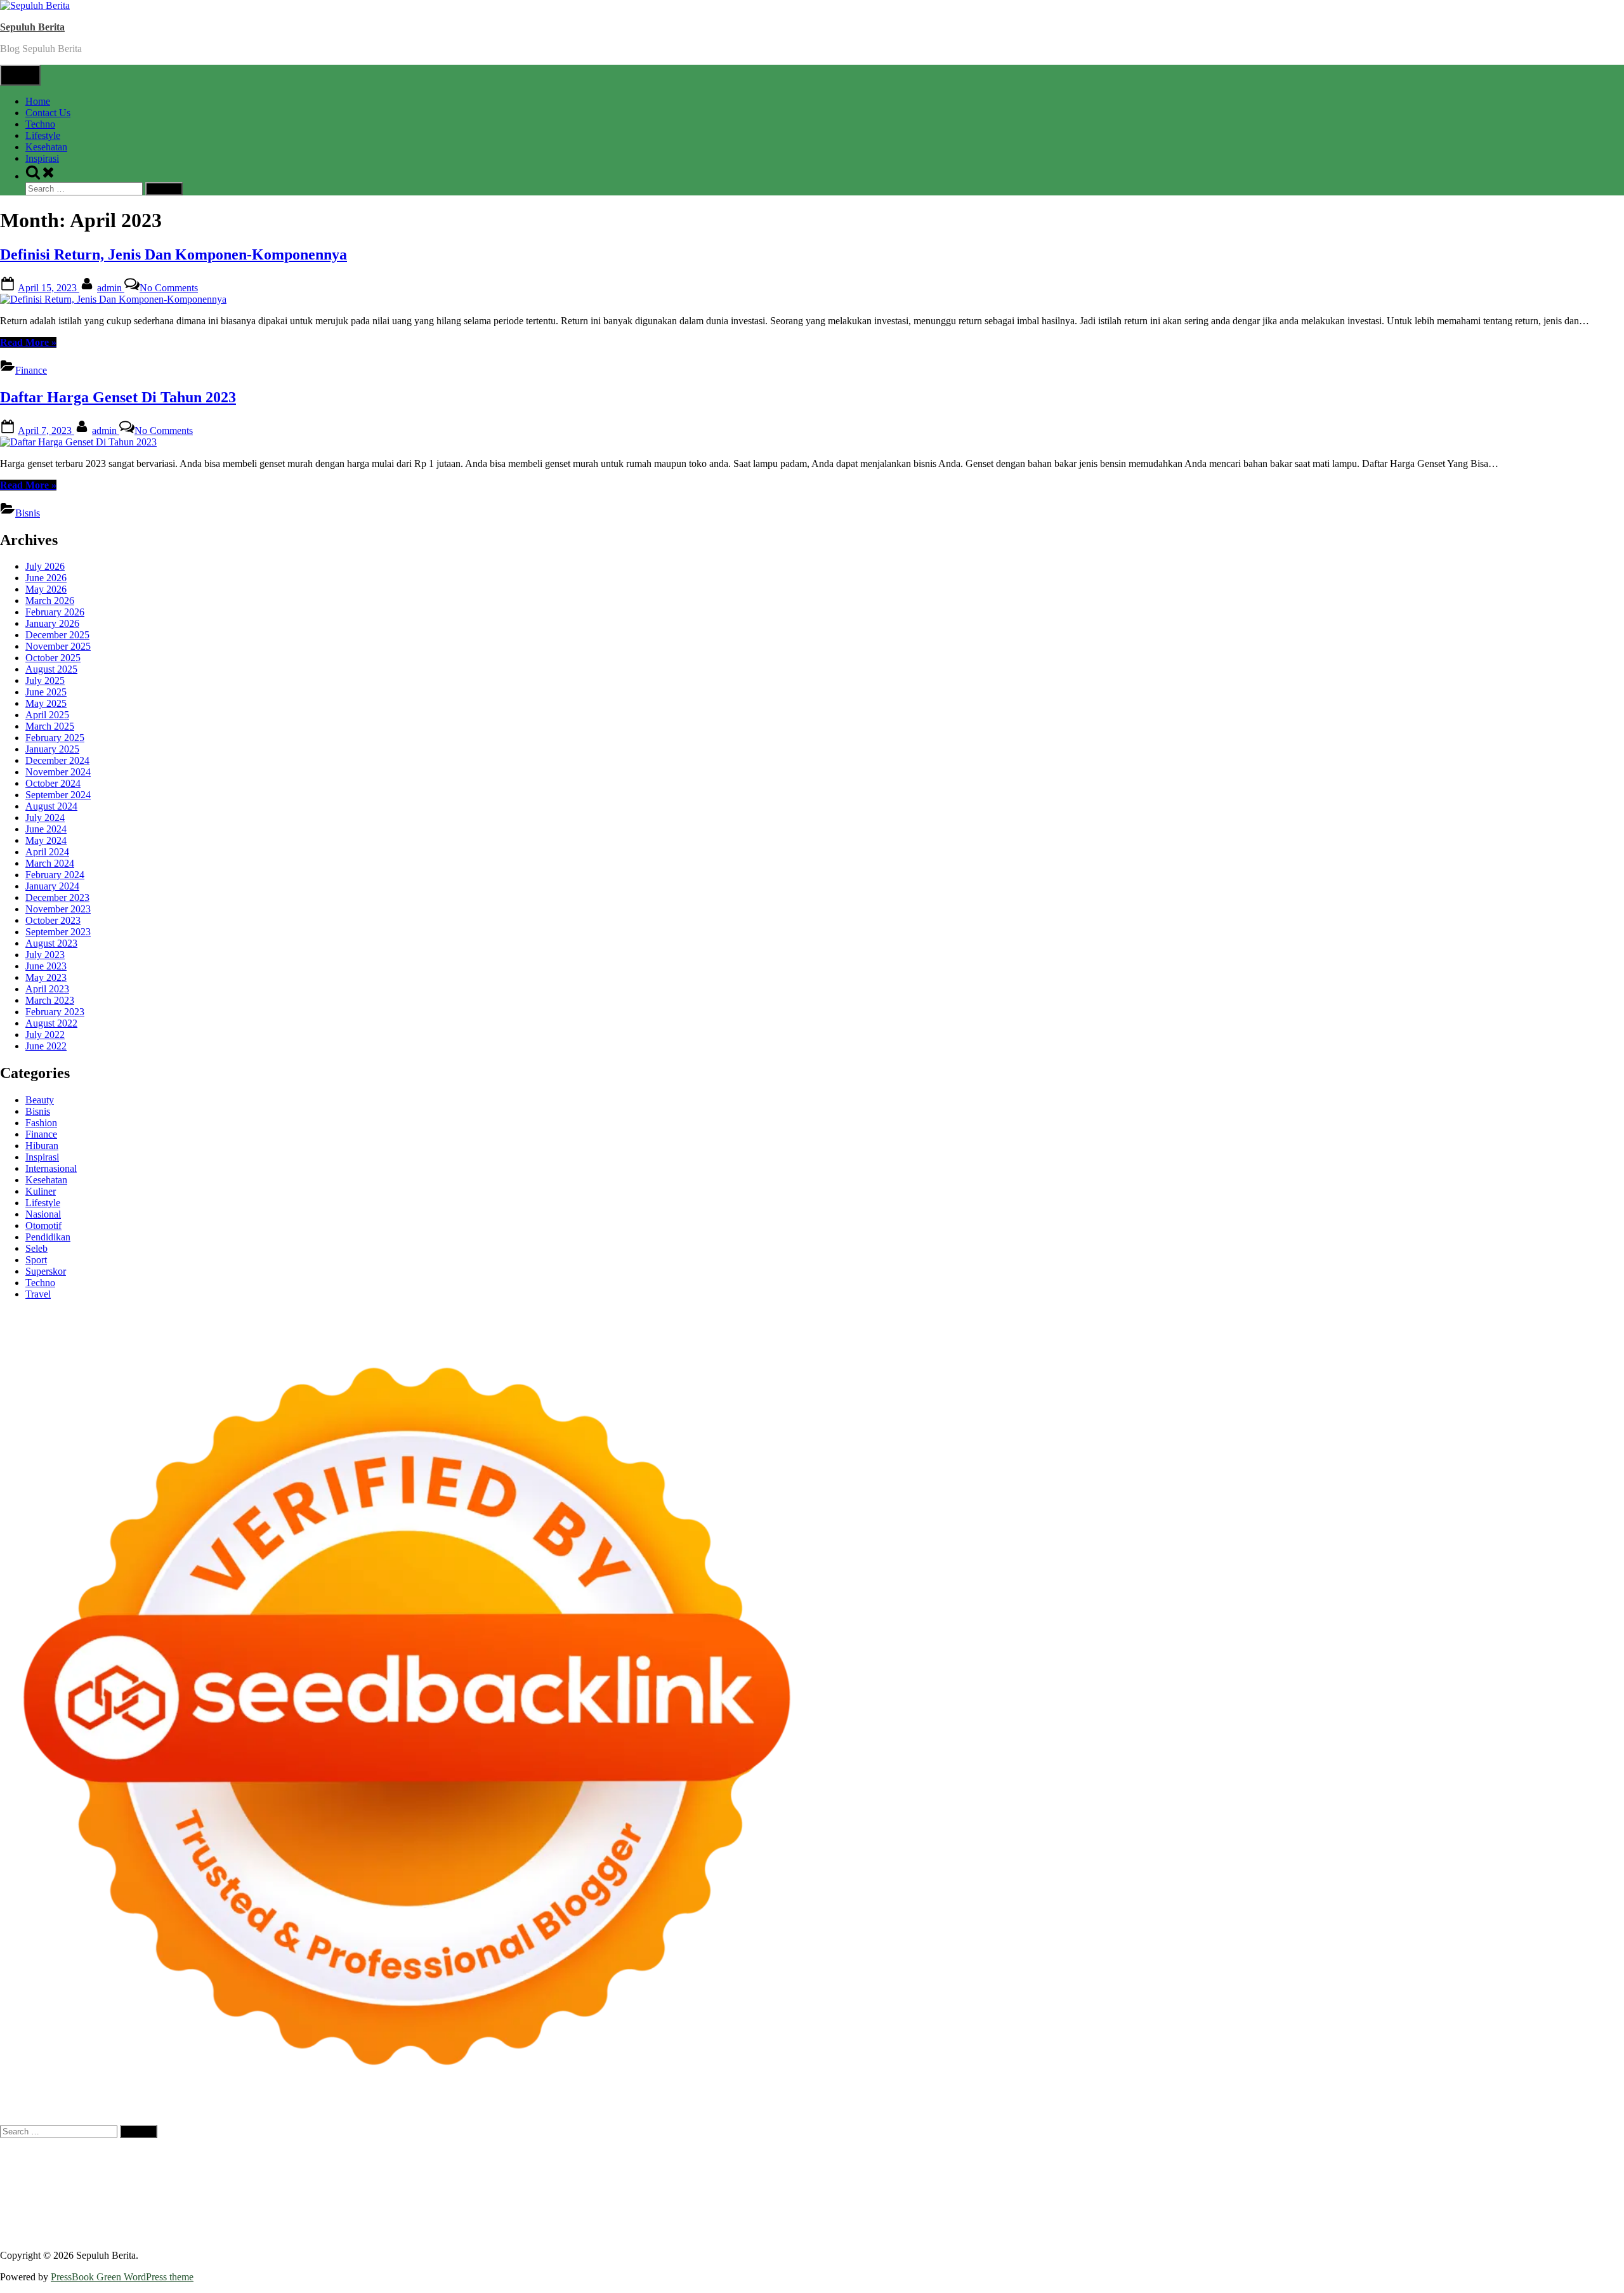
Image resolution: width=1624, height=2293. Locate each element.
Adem (1345, 2222)
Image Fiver (222, 2154)
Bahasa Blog (987, 2234)
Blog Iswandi (763, 2211)
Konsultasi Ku (753, 2234)
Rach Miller (819, 2177)
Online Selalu (27, 2222)
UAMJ (37, 2199)
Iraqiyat (292, 2188)
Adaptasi (539, 2222)
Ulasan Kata (107, 2234)
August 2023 (51, 943)
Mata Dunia (1335, 2199)
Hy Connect (1337, 2165)
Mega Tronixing (1293, 2177)
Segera (514, 2234)
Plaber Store (831, 2154)
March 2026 (50, 601)
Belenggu (1071, 2222)
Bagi (838, 2222)
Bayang (918, 2222)
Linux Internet (845, 2199)
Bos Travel (1287, 2199)
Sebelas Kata (1581, 2211)
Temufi (1494, 2177)
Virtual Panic (1593, 2165)
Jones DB (1174, 2199)
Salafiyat (182, 2165)
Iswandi (407, 2211)
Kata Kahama (134, 2165)
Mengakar (1380, 2222)
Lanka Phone (307, 2154)
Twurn (43, 2165)
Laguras (862, 2177)
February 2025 (55, 738)
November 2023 (58, 909)
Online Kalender (757, 2188)
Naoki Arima (739, 2199)
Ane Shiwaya (46, 2188)
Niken (35, 2211)
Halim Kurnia (208, 2222)
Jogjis (834, 2165)
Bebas (1036, 2222)
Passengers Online (1243, 2154)
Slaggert (1064, 2165)
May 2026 (46, 589)
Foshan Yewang (772, 2154)
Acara (507, 2222)
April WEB (942, 2165)
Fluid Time (253, 2188)
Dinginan (237, 2234)
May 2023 (46, 977)
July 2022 (45, 1035)
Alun (612, 2222)
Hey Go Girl (398, 2154)
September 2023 (58, 932)
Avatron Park (1493, 2154)
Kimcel (263, 2154)
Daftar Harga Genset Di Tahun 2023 (118, 397)
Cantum (1226, 2222)
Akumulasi (692, 2222)
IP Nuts (1364, 2188)
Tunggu (40, 2234)
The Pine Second (1224, 2177)
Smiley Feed (1057, 2177)
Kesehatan (46, 147)
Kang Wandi (637, 2211)
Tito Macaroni (1051, 2199)
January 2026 (52, 623)
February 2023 (55, 1012)
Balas (889, 2222)
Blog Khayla (819, 2211)
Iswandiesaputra (278, 2211)
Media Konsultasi (1161, 2234)
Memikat (402, 2234)
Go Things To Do (985, 2199)
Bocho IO (524, 2199)
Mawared (885, 2188)
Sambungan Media (684, 2234)
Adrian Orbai (1111, 2177)
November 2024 (58, 772)
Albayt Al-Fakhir (1385, 2154)
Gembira (440, 2234)
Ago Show (618, 2177)
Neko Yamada (709, 2154)
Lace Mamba (452, 2154)
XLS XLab (77, 2199)
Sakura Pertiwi (148, 2222)
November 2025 (58, 646)
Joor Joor (492, 2188)
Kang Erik (1460, 2199)
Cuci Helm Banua (461, 2211)
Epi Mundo (81, 2165)
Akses (1415, 2222)
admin (111, 288)
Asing (792, 2222)
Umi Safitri (260, 2222)
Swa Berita (478, 2165)
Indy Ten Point (1147, 2188)
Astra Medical (1261, 2188)
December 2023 (57, 897)
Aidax (1298, 2165)
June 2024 (46, 829)
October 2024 (53, 783)
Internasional (51, 1168)
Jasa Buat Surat (1468, 2165)
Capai (1560, 2222)
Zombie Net (163, 2177)
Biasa (1103, 2222)
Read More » (28, 342)
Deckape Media (302, 2199)
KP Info (1267, 2165)
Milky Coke (1460, 2188)
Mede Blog (147, 2188)
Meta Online (661, 2165)
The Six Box (1205, 2188)
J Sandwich (791, 2199)
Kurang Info (1098, 2211)
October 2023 (53, 920)
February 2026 (55, 612)
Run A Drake (419, 2199)
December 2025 (57, 635)
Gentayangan (160, 2234)
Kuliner (41, 1191)
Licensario (1094, 2188)
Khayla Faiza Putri (351, 2211)
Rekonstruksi (567, 2177)
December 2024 (57, 760)
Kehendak (578, 2234)
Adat (568, 2222)
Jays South (869, 2165)
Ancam (731, 2222)
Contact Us (48, 113)
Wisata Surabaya (1229, 2199)
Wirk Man (1575, 2199)
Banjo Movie (475, 2199)
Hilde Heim (1094, 2154)
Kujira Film (1534, 2177)
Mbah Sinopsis (790, 2165)
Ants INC (1184, 2154)
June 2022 (46, 1046)
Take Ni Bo (931, 2154)
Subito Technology (586, 2154)
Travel (38, 1294)
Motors (14, 2154)
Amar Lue (1580, 2177)
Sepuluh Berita (32, 27)
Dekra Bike (698, 2188)
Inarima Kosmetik (1034, 2188)
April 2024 (47, 852)
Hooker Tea (1454, 2177)
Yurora (619, 2165)
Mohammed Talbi (435, 2188)
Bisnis (28, 513)
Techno (40, 124)
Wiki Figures (652, 2154)
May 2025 (46, 703)
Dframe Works (1039, 2154)
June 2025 (46, 692)
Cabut (1195, 2222)
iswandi (228, 2211)
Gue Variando (1562, 2188)
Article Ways (646, 2188)
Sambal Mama (1170, 2165)
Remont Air (687, 2199)
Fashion (41, 1123)
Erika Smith (1164, 2177)
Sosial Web (1431, 2211)
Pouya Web (99, 2188)
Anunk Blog (56, 2154)
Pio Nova (329, 2188)
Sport (36, 1260)
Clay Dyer (567, 2199)
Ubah (11, 2234)
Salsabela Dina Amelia (1025, 2211)
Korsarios (926, 2188)
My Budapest (363, 2199)
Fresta (905, 2165)
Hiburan (42, 1146)
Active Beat (185, 2199)
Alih (632, 2222)
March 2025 (50, 726)
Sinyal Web (1273, 2211)
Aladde (1030, 2165)
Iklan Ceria (224, 2165)
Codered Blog (200, 2188)
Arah (816, 2222)
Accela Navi (982, 2154)
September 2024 (58, 795)
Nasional (43, 1214)
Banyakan (278, 2234)
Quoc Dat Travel (1316, 2154)
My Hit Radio (1111, 2165)
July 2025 (45, 680)
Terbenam (1001, 2222)
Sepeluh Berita (1094, 2234)
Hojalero (285, 2177)
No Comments (169, 288)
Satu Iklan (1533, 2211)
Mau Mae (1503, 2199)
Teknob (1377, 2199)
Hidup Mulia (668, 2177)
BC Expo (599, 2188)
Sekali (542, 2234)
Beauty (40, 1100)
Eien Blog (390, 2177)
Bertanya (444, 2222)
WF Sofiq (460, 2177)
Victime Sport (1319, 2188)
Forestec (607, 2199)
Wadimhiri (1141, 2154)
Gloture (966, 2177)
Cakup (1257, 2222)
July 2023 (45, 955)
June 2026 (46, 578)
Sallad (425, 2177)
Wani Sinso (991, 2165)
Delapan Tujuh (166, 2154)
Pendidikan (48, 1237)
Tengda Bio (1404, 2177)
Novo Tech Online (227, 2177)
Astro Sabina (1547, 2154)
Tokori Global (239, 2199)
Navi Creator (136, 2211)
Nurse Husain (28, 2177)
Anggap (1445, 2222)
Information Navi (1117, 2199)
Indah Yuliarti (312, 2222)
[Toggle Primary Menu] (20, 75)
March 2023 (50, 1000)
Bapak (203, 2234)
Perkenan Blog (929, 2234)
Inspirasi (42, 158)
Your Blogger (1483, 2211)
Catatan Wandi (580, 2211)
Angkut (763, 2222)
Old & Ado (1509, 2188)
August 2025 (51, 669)
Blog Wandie (951, 2211)
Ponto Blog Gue (545, 2188)
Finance (31, 370)
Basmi (863, 2222)
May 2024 (46, 840)
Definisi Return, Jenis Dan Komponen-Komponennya (174, 254)
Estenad (1380, 2165)
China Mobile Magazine (744, 2177)
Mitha (746, 2165)
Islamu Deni (378, 2165)
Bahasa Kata (1330, 2234)
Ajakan (1316, 2222)
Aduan (1286, 2222)
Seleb (36, 1248)
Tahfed (1538, 2199)
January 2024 (52, 886)
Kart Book (927, 2177)
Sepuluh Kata (812, 2234)
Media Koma (1325, 2211)
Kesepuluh (622, 2234)
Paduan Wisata (87, 2222)
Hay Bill (644, 2199)
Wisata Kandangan (885, 2211)
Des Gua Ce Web (911, 2199)
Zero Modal (881, 2154)
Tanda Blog (1038, 2234)
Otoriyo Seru (1408, 2188)
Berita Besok (1380, 2211)
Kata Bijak (710, 2165)
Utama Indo (1225, 2165)
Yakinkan (478, 2234)
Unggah (1590, 2222)
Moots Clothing (1533, 2165)
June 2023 (46, 966)
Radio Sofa (187, 2211)
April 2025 (47, 715)
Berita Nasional (1216, 2211)
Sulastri (73, 2177)
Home (38, 101)
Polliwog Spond (513, 2154)
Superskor (46, 1271)
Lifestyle (43, 135)
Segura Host (1353, 2177)
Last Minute (972, 2188)
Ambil (656, 2222)
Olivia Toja (526, 2165)
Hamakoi (1417, 2165)
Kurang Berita (1154, 2211)
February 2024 (55, 875)
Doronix (353, 2154)
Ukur (69, 2234)
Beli (945, 2222)
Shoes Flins (374, 2188)
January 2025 (52, 749)
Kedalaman (359, 2234)
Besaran (318, 2234)
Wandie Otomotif (699, 2211)
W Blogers (270, 2165)
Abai (590, 2222)
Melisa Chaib (577, 2165)
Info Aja (358, 2222)
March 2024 (50, 863)
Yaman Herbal (130, 2199)
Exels (892, 2177)
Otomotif (43, 1225)
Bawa (967, 2222)
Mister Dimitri (510, 2177)
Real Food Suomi (828, 2188)
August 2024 (51, 806)
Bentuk (1132, 2222)
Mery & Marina (336, 2177)
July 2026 (45, 566)
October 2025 (53, 658)
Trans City (1415, 2199)
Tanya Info (1221, 2234)
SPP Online (1006, 2177)
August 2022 (51, 1023)
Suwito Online (79, 2211)
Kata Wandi (524, 2211)
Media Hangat (1274, 2234)
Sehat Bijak (400, 2222)
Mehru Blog (429, 2165)
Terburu (1165, 2222)
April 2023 (47, 989)
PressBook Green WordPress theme (122, 2277)
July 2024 (45, 818)
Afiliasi (478, 2222)
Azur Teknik (108, 2154)
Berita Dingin (869, 2234)
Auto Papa (1443, 2154)
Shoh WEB (113, 2177)
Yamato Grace (322, 2165)
